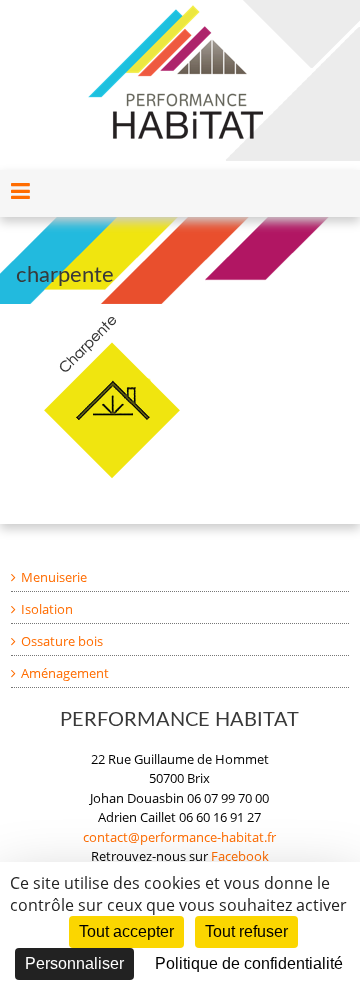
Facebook (240, 856)
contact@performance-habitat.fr (179, 837)
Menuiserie (54, 577)
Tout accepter (126, 931)
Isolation (47, 609)
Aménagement (65, 673)
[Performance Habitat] (175, 14)
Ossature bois (62, 641)
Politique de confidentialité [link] (249, 963)
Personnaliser (74, 963)
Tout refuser (246, 931)
